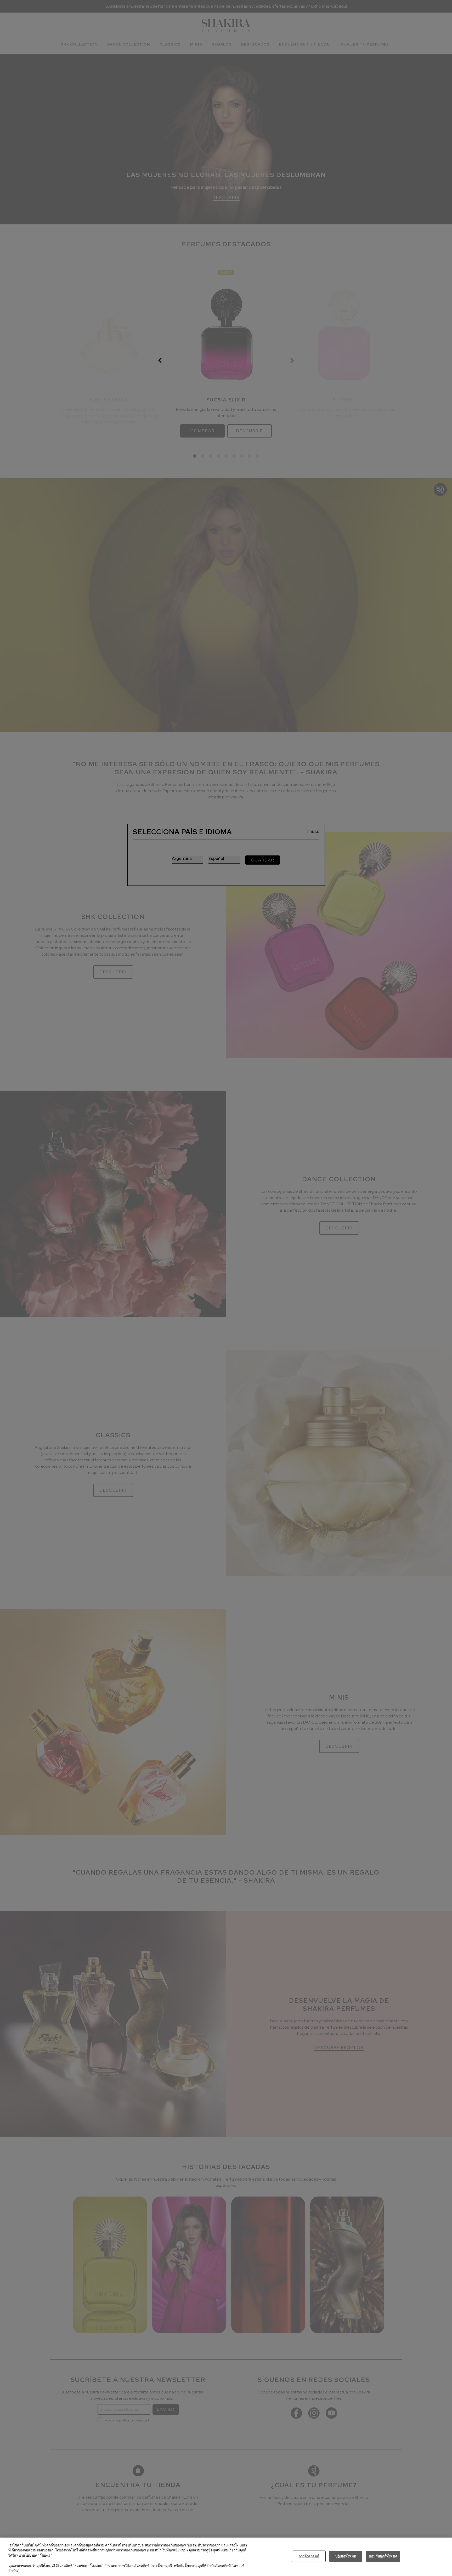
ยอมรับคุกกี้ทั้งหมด (383, 2556)
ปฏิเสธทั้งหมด (346, 2556)
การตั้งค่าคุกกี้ (309, 2556)
